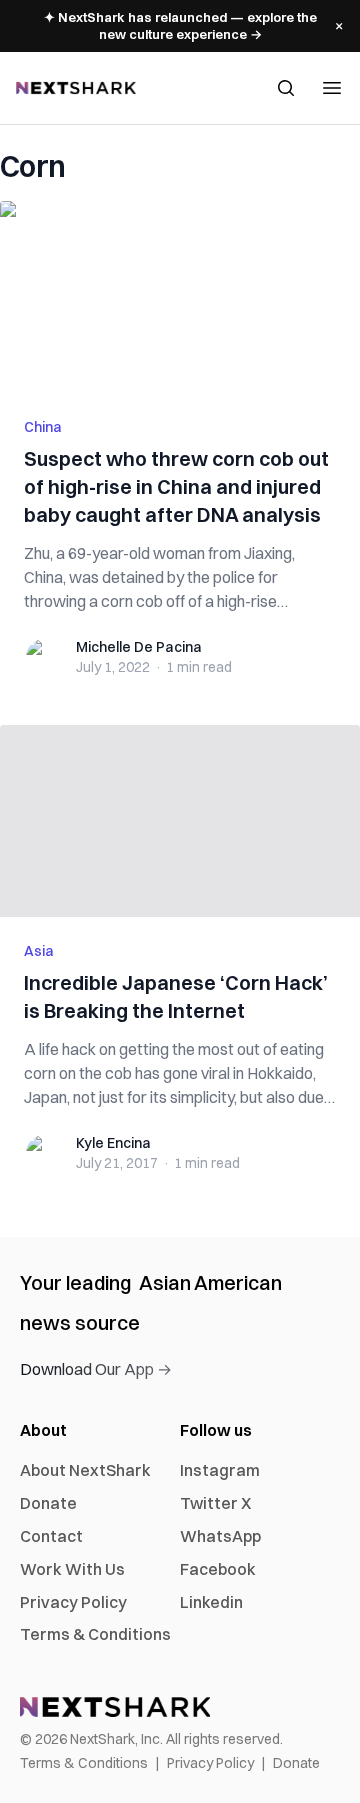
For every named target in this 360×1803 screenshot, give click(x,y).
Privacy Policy (73, 1602)
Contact (51, 1536)
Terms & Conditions (95, 1634)
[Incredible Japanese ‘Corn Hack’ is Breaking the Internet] (180, 821)
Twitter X (215, 1503)
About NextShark (85, 1470)
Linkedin (211, 1602)
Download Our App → (96, 1369)
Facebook (218, 1569)
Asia (39, 951)
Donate (48, 1503)
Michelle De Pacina (139, 647)
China (43, 427)
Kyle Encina (113, 1143)
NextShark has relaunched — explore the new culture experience (180, 25)
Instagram (220, 1470)
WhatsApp (220, 1536)
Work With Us (72, 1569)
